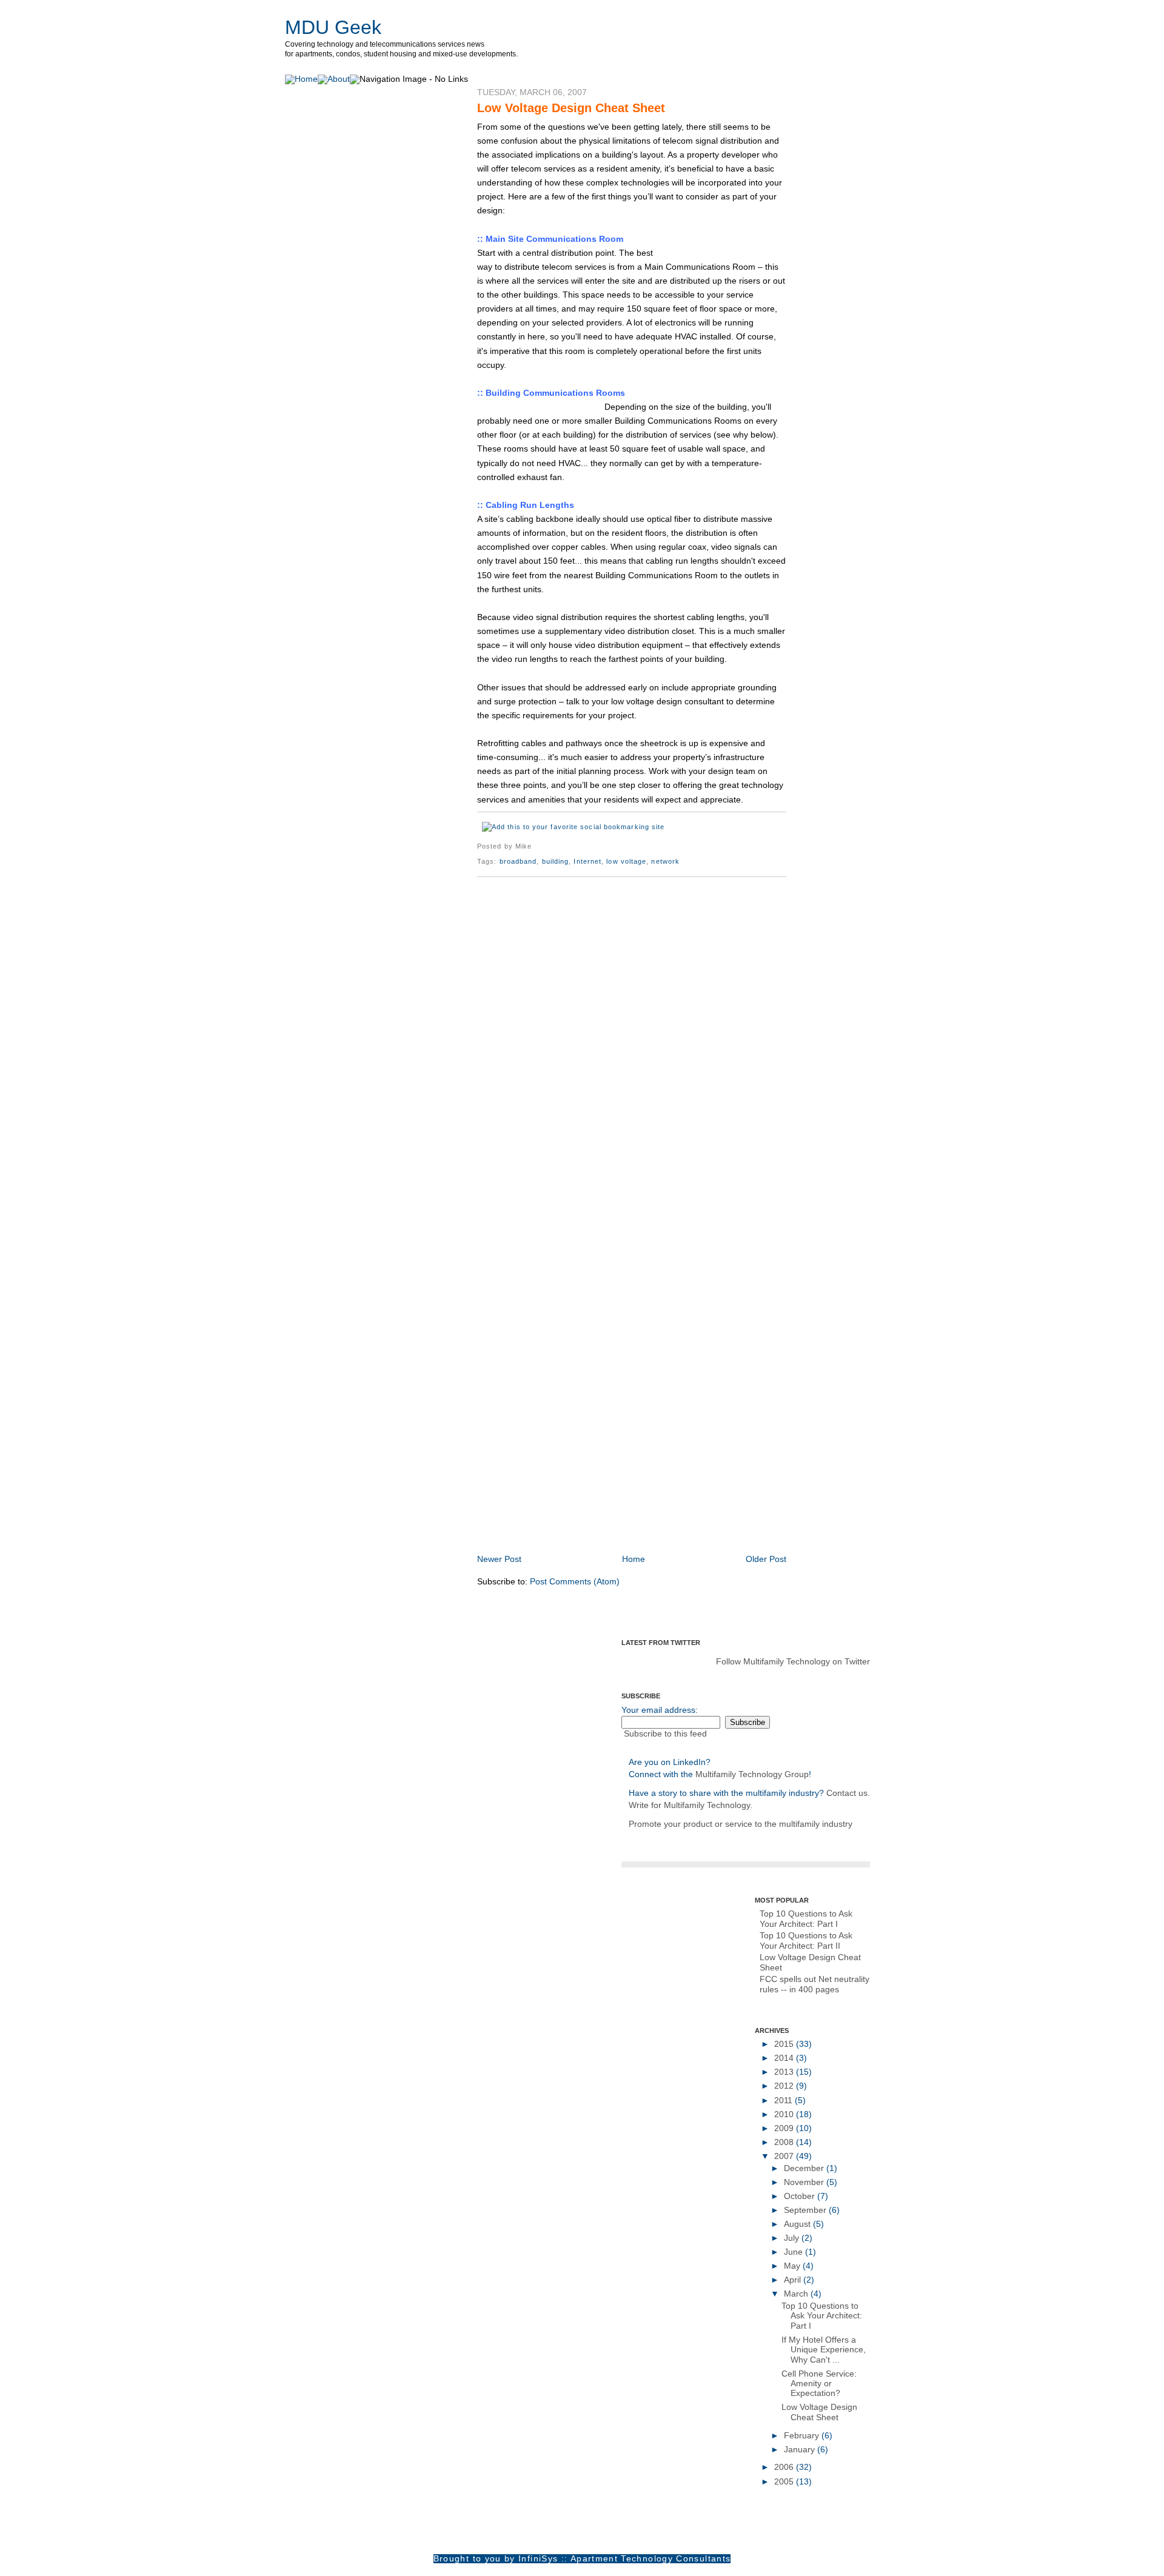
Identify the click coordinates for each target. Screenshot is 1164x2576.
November (805, 2182)
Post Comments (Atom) (575, 1582)
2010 (785, 2114)
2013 (785, 2072)
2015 (785, 2044)
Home (634, 1559)
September (806, 2210)
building (556, 861)
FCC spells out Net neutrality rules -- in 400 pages (814, 1984)
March (797, 2294)
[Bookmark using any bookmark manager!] (573, 827)
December (805, 2168)
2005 (785, 2482)
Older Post (766, 1559)
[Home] (301, 79)
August (798, 2224)
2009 (785, 2128)
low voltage (626, 861)
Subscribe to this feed (665, 1734)
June (794, 2252)
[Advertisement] (619, 1526)
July (793, 2238)
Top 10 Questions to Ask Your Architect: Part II (806, 1940)
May (793, 2266)
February (803, 2436)
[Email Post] (535, 846)
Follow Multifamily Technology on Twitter (793, 1662)
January (801, 2450)
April (794, 2280)
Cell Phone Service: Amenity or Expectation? (819, 2384)
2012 (785, 2086)
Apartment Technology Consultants (651, 2559)
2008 (785, 2142)
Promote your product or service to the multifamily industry (741, 1824)
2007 (785, 2156)
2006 (785, 2467)
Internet (587, 861)
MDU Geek (333, 27)
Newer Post (499, 1559)
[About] (334, 79)
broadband (518, 861)
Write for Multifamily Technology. (691, 1805)
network (665, 861)
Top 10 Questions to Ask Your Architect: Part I (806, 1919)
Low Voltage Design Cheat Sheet (571, 108)
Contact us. (848, 1793)
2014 (785, 2058)
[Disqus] (632, 1043)
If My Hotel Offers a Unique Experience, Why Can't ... (824, 2350)
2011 (784, 2101)
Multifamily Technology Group (752, 1774)
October (801, 2196)
